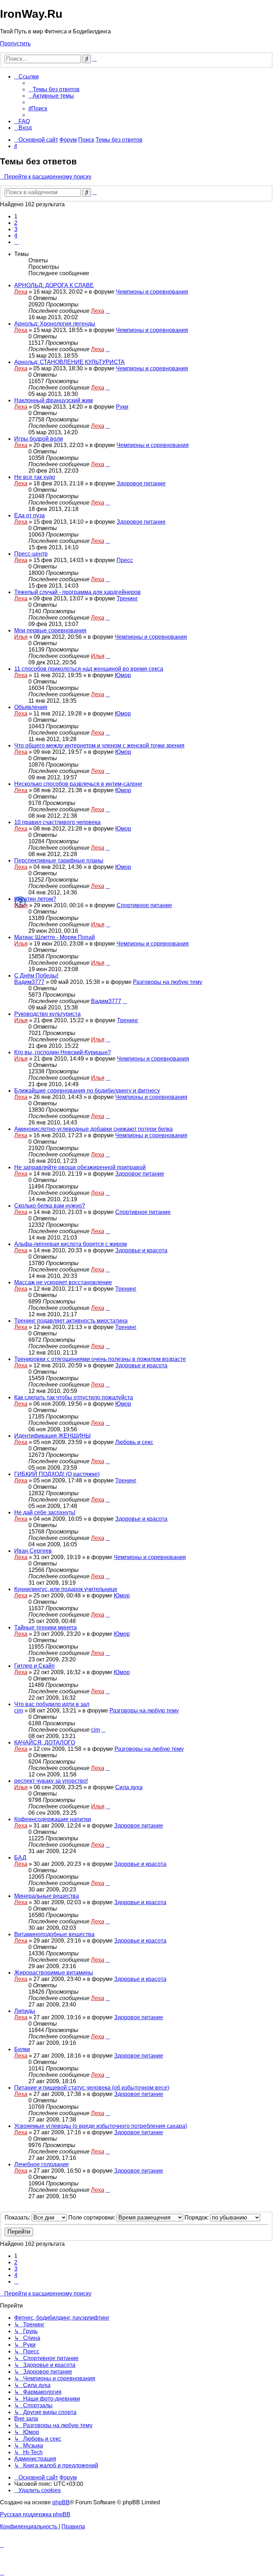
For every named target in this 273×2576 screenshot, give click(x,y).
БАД (20, 1858)
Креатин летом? (35, 899)
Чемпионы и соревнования (152, 292)
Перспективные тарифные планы (59, 861)
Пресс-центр (31, 554)
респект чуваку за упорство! (51, 1781)
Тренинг (127, 598)
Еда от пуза (30, 515)
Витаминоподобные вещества (54, 1934)
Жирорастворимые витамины (54, 1973)
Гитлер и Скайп (34, 1666)
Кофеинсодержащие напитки (53, 1819)
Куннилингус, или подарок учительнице (66, 1589)
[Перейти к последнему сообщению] (108, 311)
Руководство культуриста (47, 1014)
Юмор (123, 675)
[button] (16, 242)
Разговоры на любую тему (168, 982)
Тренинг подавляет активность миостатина (71, 1321)
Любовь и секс (134, 1442)
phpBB (61, 2502)
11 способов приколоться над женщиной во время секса (89, 669)
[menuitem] (54, 89)
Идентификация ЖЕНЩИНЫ (52, 1436)
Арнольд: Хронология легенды (55, 324)
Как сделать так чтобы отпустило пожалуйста (74, 1397)
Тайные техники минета (45, 1627)
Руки (122, 407)
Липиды (25, 2011)
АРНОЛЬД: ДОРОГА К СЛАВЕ (54, 285)
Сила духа (129, 1787)
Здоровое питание (141, 483)
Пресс (125, 560)
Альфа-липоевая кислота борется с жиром (71, 1244)
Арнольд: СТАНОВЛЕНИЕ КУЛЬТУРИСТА (69, 362)
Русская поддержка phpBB (35, 2514)
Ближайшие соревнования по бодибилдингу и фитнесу (87, 1091)
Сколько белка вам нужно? (50, 1206)
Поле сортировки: (92, 2218)
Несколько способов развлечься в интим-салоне (78, 784)
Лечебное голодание (42, 2164)
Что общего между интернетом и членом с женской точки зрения (99, 745)
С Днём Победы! (36, 976)
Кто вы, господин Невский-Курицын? (63, 1052)
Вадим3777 (29, 982)
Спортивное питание (144, 905)
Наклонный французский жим (53, 400)
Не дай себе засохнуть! (45, 1512)
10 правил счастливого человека (57, 822)
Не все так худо (35, 477)
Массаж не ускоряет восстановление (63, 1282)
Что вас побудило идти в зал (52, 1704)
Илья (21, 637)
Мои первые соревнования (50, 630)
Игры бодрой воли (39, 439)
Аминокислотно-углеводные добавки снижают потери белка (93, 1129)
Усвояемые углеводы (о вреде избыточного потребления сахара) (101, 2126)
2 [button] (16, 223)
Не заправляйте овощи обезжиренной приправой (80, 1167)
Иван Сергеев (33, 1551)
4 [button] (16, 236)
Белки (22, 2049)
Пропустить (15, 43)
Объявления (31, 707)
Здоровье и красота (141, 1250)
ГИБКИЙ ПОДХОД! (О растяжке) (57, 1474)
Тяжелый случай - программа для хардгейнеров (77, 592)
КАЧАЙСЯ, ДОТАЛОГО (45, 1742)
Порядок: (197, 2218)
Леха (21, 292)
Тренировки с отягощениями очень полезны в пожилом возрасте (100, 1359)
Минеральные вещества (47, 1896)
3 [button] (16, 229)
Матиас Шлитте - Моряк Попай (55, 937)
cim (19, 1711)
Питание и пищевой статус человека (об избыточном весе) (92, 2088)
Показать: (18, 2218)
